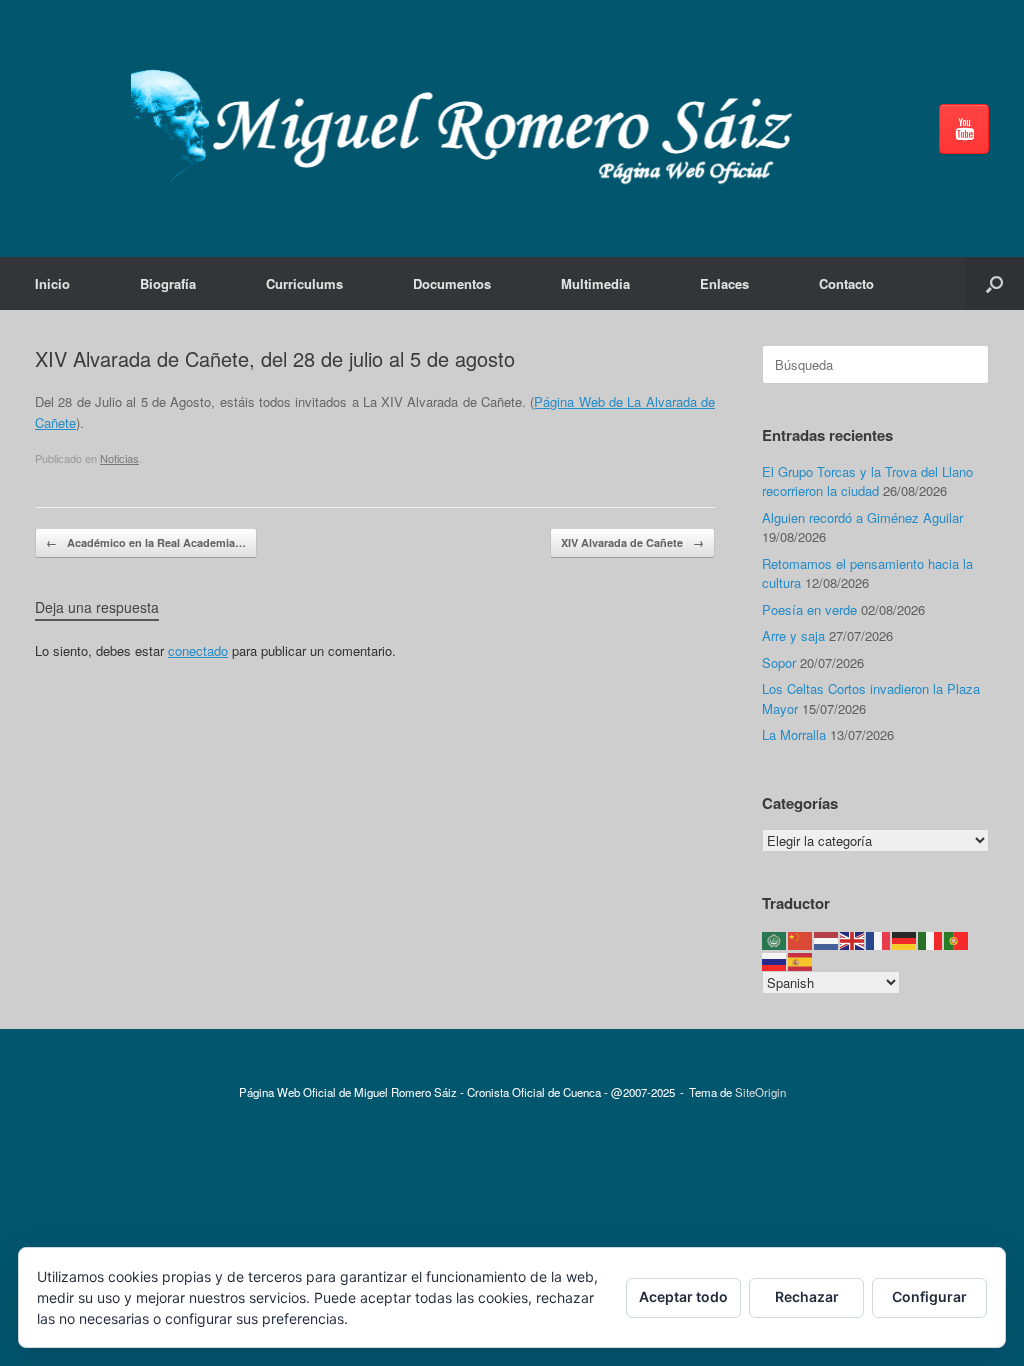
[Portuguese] (957, 939)
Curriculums (304, 283)
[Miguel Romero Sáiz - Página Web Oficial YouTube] (964, 129)
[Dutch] (827, 939)
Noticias (119, 458)
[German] (905, 939)
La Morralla (794, 734)
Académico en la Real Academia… (146, 542)
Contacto (846, 283)
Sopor (779, 662)
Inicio (52, 283)
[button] (994, 283)
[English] (853, 939)
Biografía (168, 283)
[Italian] (931, 939)
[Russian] (775, 959)
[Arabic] (775, 939)
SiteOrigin (760, 1092)
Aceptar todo (683, 1296)
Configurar (929, 1296)
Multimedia (595, 283)
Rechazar (807, 1296)
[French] (879, 939)
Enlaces (724, 283)
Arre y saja (793, 635)
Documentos (452, 283)
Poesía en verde (809, 609)
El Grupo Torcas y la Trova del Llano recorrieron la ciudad (867, 481)
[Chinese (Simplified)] (801, 939)
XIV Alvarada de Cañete (632, 542)
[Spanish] (801, 959)
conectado (198, 650)
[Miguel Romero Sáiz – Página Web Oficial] (471, 128)
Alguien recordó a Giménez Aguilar (862, 517)
